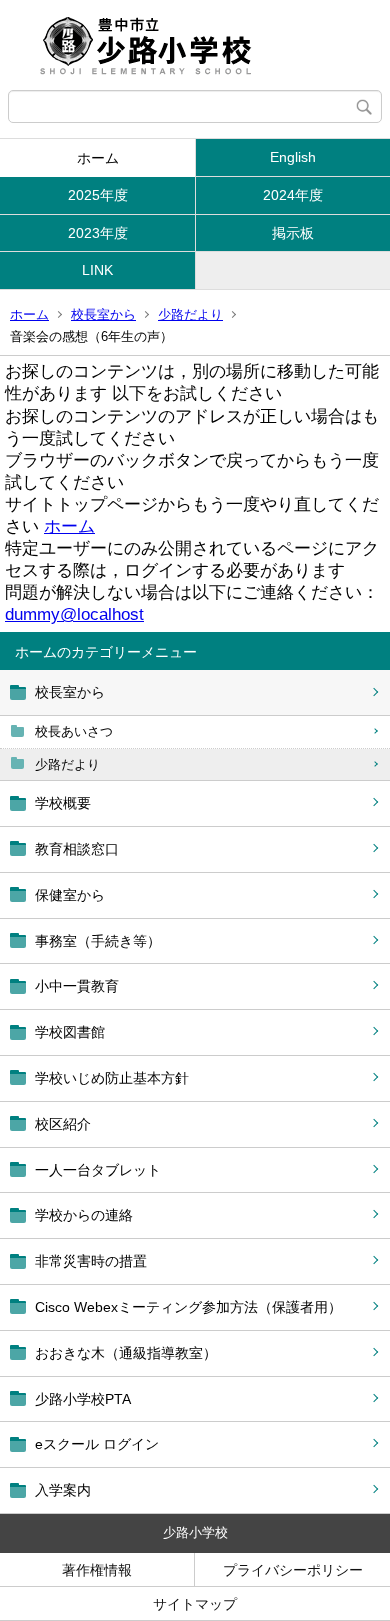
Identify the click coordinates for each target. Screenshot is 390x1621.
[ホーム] (195, 45)
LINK (97, 270)
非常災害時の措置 (91, 1261)
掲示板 (293, 233)
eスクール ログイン (97, 1444)
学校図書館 (70, 1032)
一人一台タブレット (98, 1170)
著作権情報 (97, 1570)
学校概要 (63, 803)
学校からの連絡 (84, 1215)
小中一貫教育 (77, 986)
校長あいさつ (74, 731)
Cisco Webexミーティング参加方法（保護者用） (188, 1307)
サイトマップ (195, 1604)
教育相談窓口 (77, 849)
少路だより (190, 314)
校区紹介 (63, 1124)
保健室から (70, 895)
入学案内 (63, 1490)
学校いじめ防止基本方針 (112, 1078)
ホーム (98, 158)
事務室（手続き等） (98, 941)
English (293, 157)
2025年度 (98, 195)
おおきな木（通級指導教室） (126, 1353)
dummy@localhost (74, 614)
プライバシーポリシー (293, 1570)
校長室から (103, 314)
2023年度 (98, 233)
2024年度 (293, 195)
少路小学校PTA (83, 1399)
